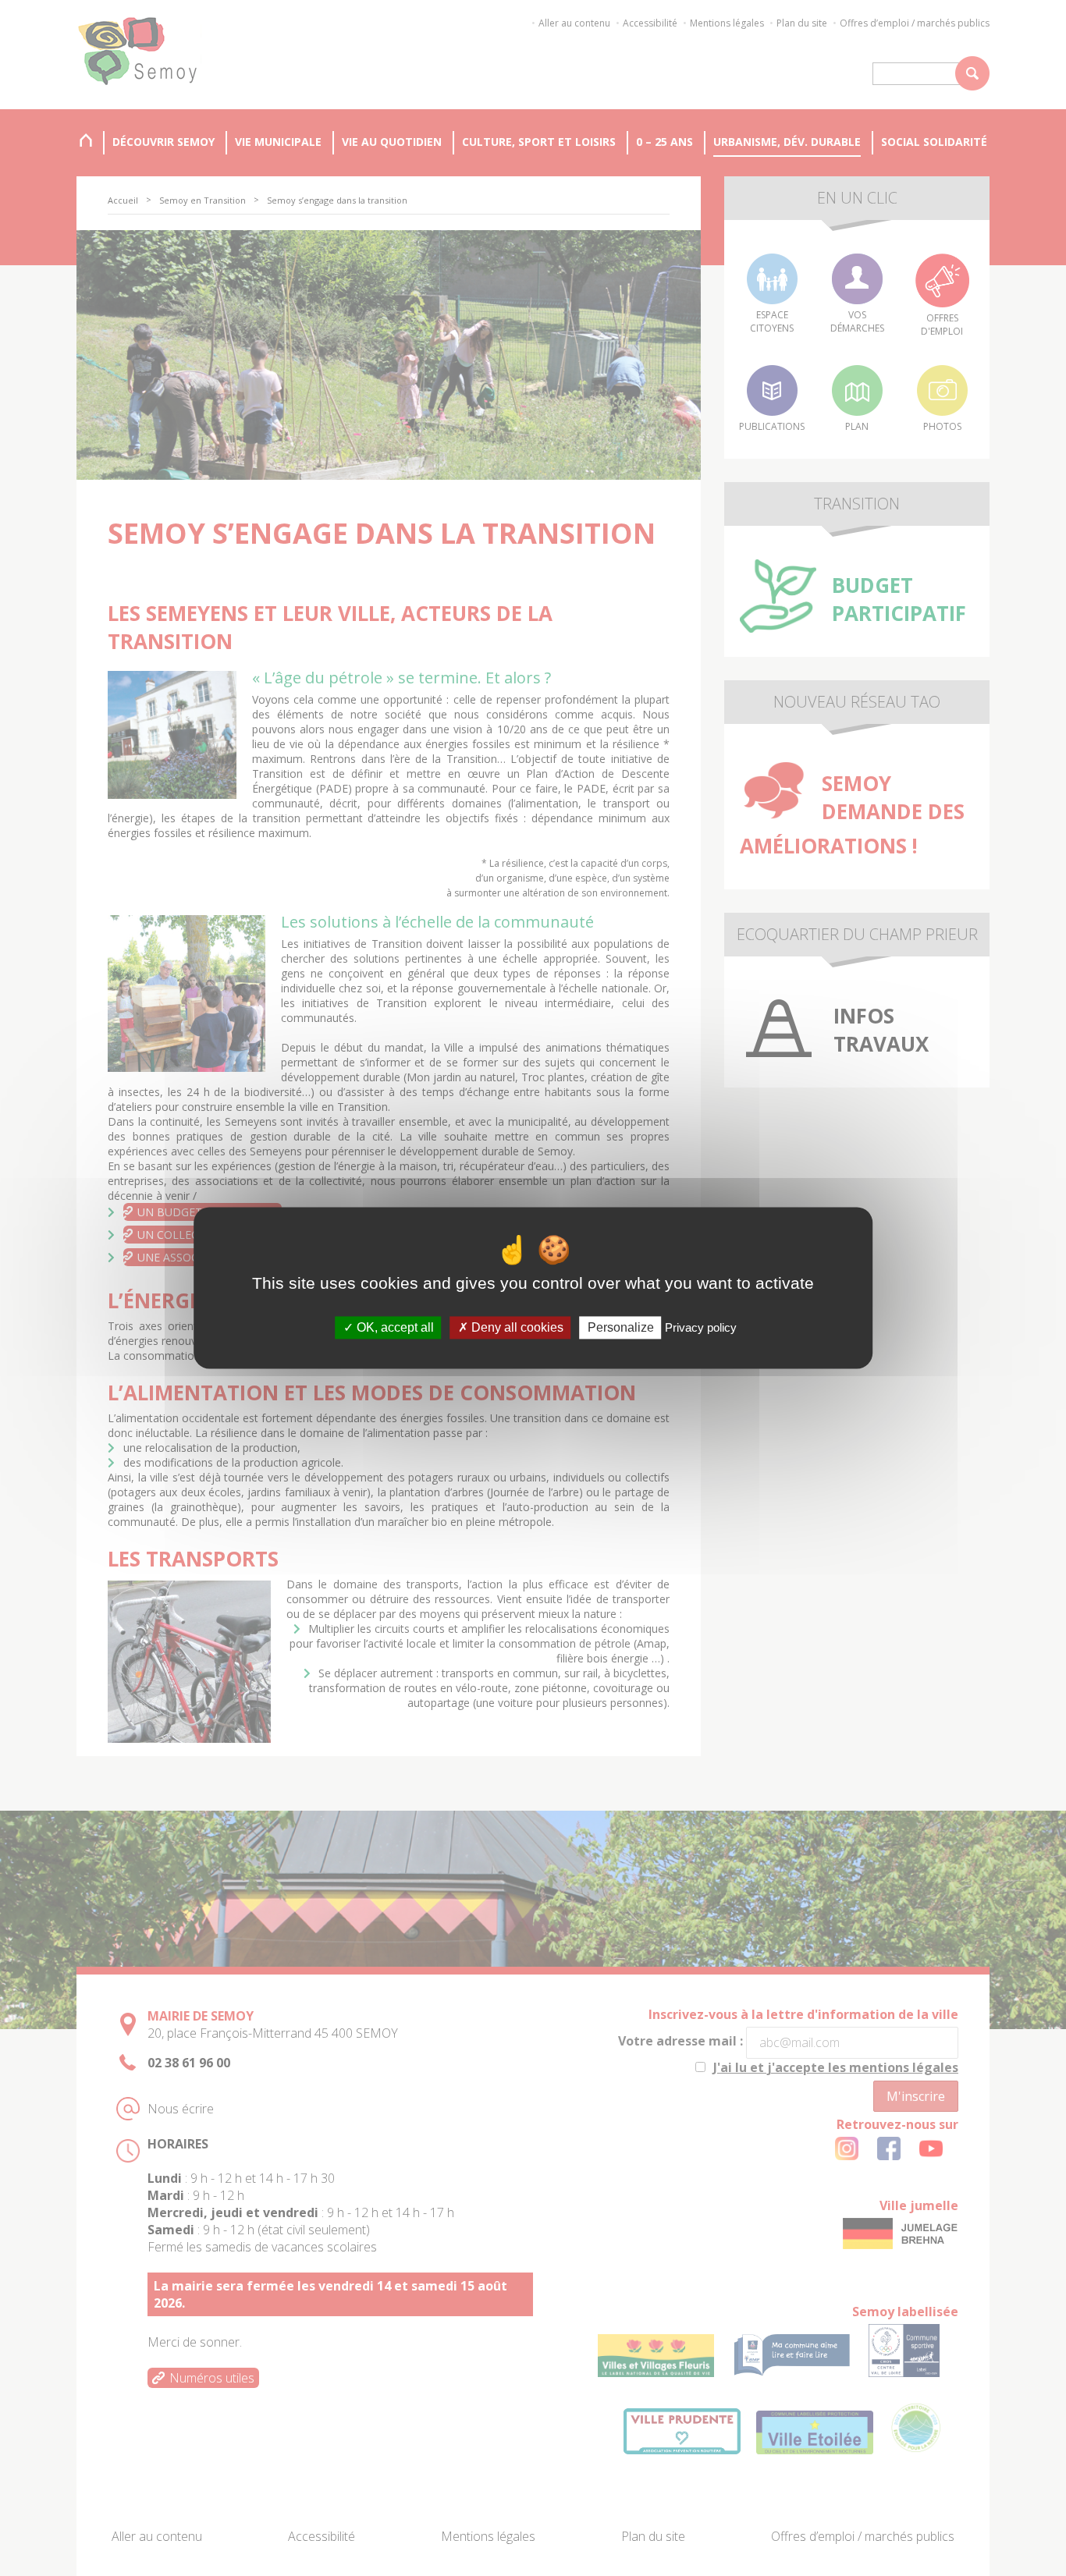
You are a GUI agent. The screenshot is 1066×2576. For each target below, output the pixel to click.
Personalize (621, 1327)
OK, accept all (394, 1327)
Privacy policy (701, 1327)
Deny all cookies (516, 1327)
